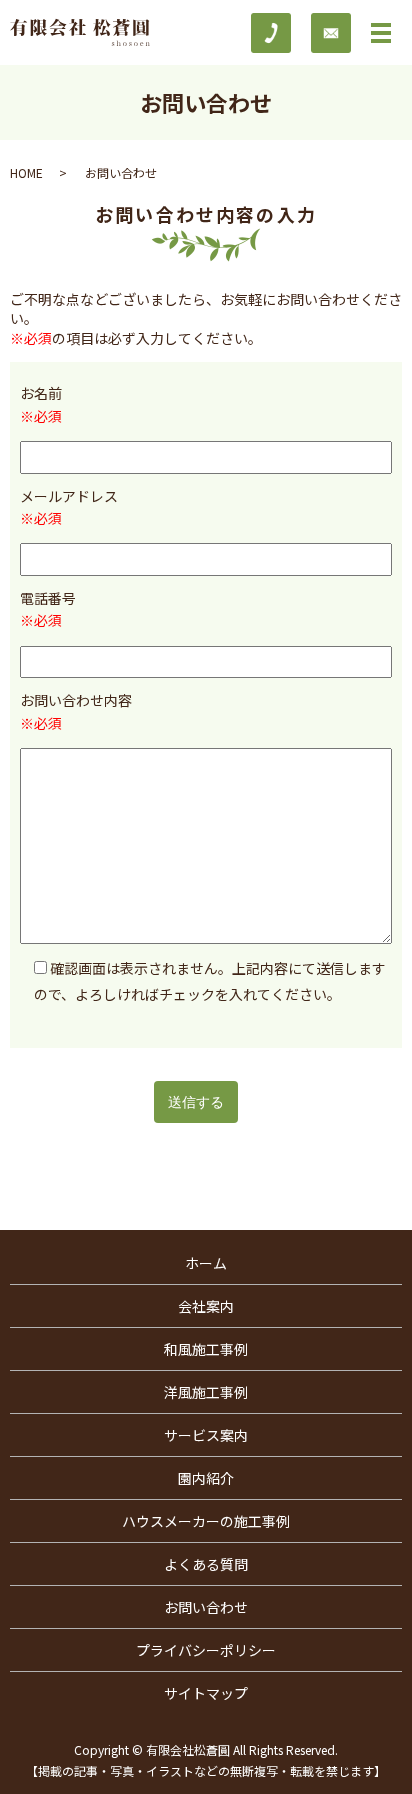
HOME (26, 172)
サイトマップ (206, 1693)
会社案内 (206, 1306)
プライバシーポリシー (206, 1650)
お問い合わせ (206, 1607)
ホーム (206, 1263)
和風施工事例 (206, 1349)
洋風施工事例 (206, 1392)
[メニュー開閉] (381, 33)
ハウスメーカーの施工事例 (206, 1521)
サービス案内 (206, 1435)
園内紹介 (206, 1478)
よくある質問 (206, 1564)
